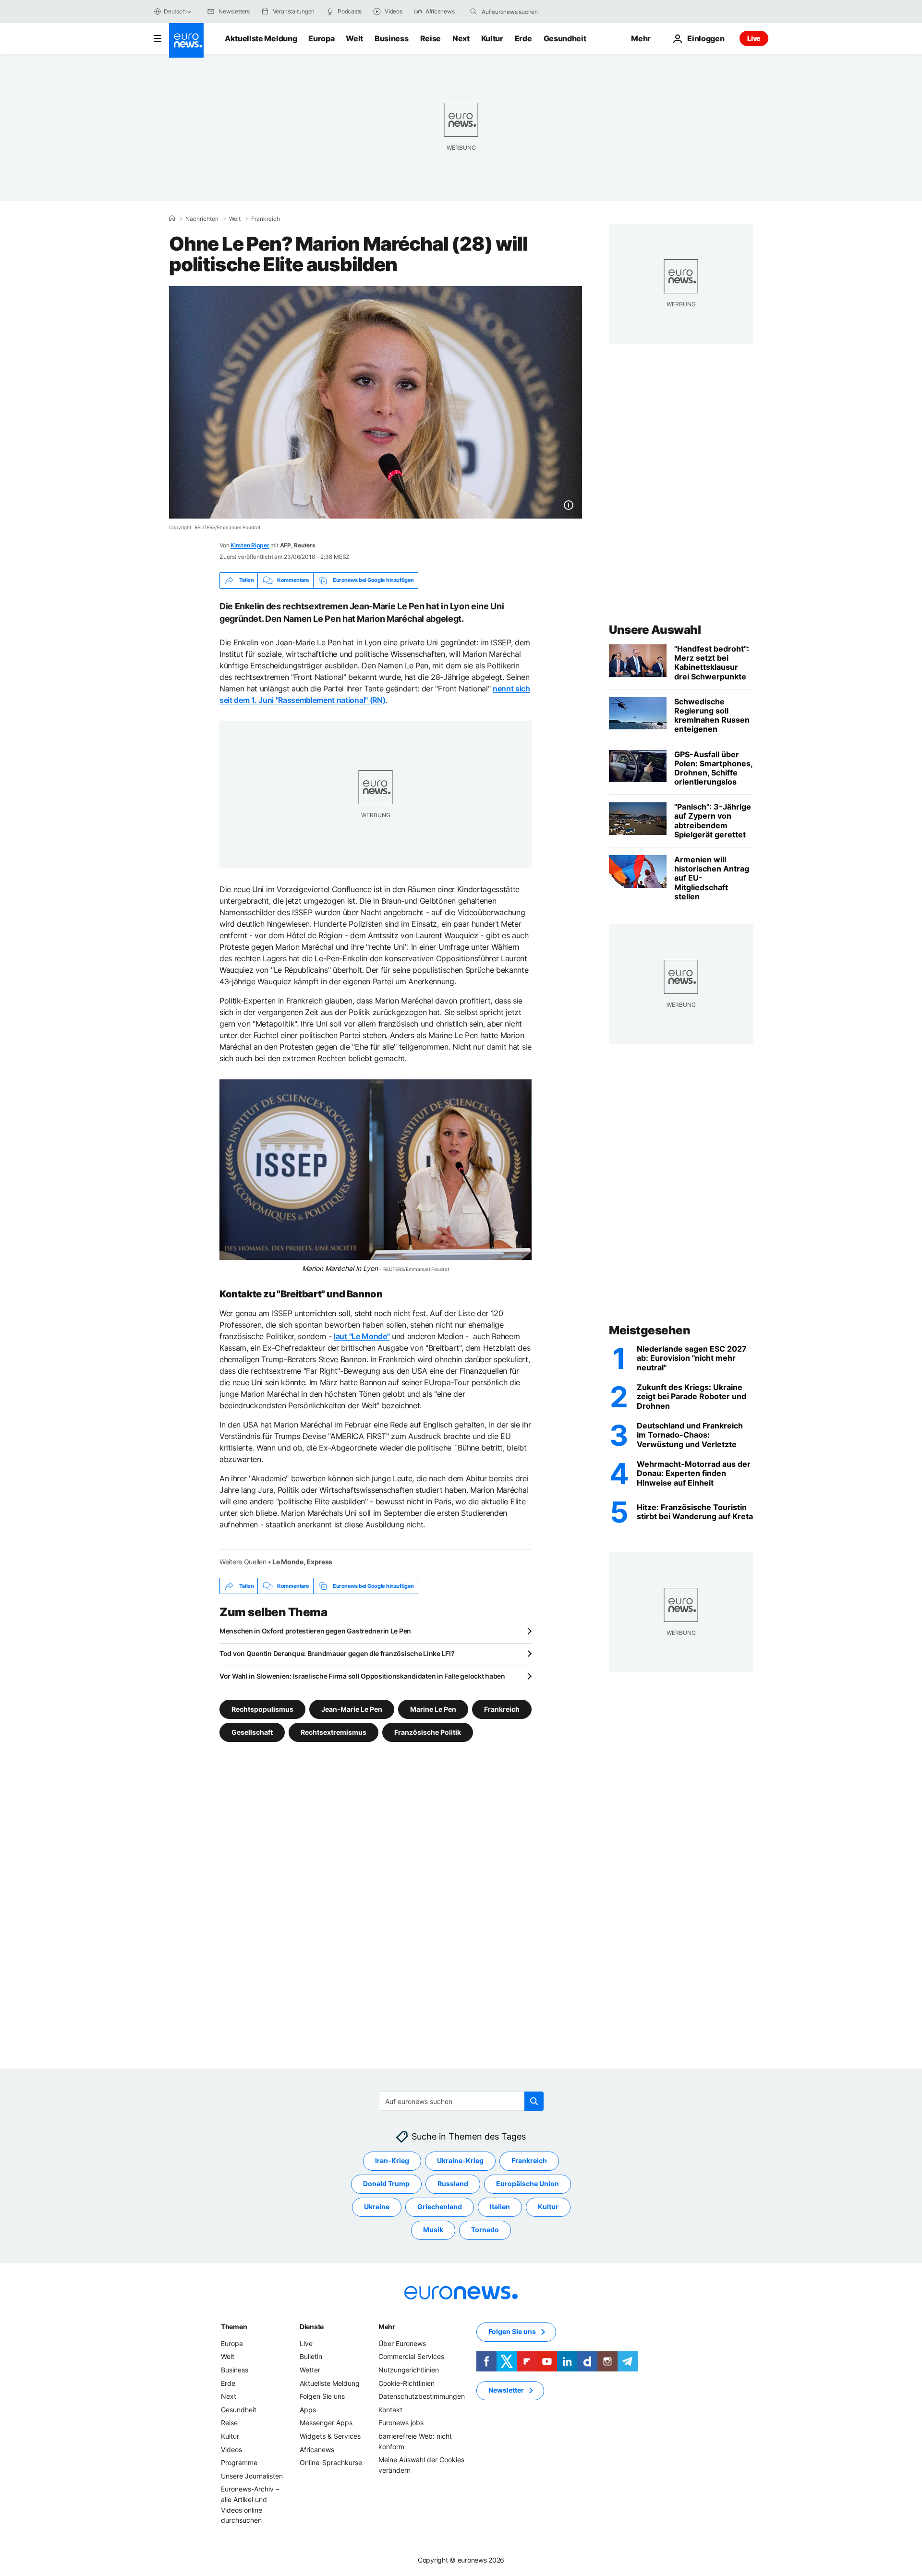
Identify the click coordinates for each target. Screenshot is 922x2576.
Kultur (492, 38)
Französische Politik (428, 1732)
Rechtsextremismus (334, 1732)
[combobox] (522, 12)
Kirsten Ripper (250, 545)
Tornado (485, 2230)
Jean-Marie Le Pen (352, 1709)
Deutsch (175, 11)
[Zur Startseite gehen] (186, 40)
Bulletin (311, 2357)
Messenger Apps (326, 2423)
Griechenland (440, 2207)
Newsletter (506, 2390)
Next (461, 38)
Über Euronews (402, 2343)
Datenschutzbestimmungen (422, 2397)
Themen (234, 2327)
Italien (500, 2207)
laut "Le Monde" (362, 1336)
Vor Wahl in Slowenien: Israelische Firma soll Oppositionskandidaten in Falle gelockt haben (362, 1676)
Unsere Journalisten (252, 2476)
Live (754, 38)
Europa (321, 38)
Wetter (310, 2370)
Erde (523, 38)
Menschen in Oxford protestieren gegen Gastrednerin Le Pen (315, 1631)
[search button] (473, 12)
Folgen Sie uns (322, 2397)
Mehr (387, 2327)
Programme (239, 2463)
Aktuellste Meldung (261, 38)
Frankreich (266, 219)
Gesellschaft (252, 1732)
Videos (231, 2449)
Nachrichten (202, 219)
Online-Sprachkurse (331, 2463)
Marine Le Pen (433, 1709)
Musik (433, 2230)
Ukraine (377, 2207)
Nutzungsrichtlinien (409, 2370)
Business (391, 38)
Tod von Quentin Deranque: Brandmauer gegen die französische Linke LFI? (337, 1653)
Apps (308, 2410)
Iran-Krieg (392, 2161)
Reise (431, 38)
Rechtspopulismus (262, 1709)
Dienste (312, 2327)
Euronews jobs (401, 2423)
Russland (453, 2184)
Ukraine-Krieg (460, 2161)
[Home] (172, 218)
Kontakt (390, 2410)
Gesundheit (565, 38)
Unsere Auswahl (655, 630)
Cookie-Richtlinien (406, 2383)
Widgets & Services (330, 2436)
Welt (354, 38)
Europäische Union (528, 2184)
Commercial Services (411, 2357)
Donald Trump (386, 2184)
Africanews (317, 2449)
